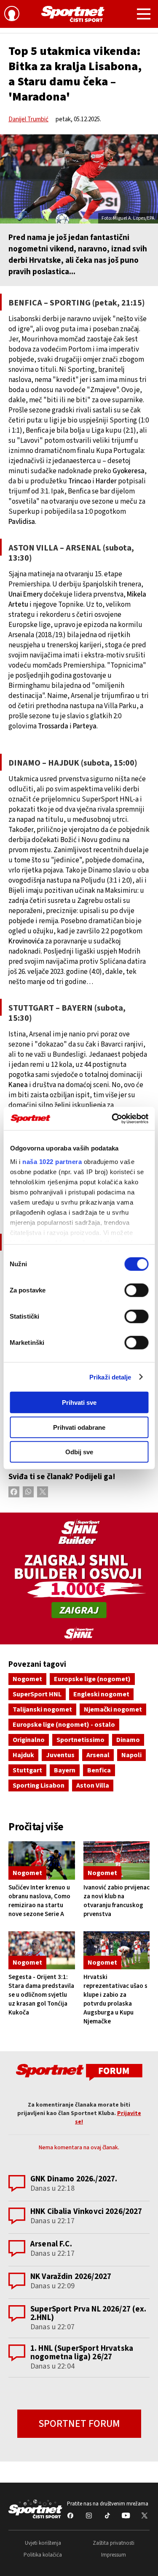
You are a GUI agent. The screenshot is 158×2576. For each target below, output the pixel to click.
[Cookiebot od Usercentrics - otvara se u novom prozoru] (112, 1118)
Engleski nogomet (101, 1694)
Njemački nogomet (113, 1709)
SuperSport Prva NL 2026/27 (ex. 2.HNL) (88, 2313)
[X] (43, 1492)
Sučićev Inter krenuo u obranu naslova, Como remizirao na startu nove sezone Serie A (39, 1901)
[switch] (136, 1290)
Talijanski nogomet (42, 1709)
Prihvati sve (79, 1402)
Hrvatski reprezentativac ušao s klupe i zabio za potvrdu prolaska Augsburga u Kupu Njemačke (115, 1999)
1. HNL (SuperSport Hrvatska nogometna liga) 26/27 (82, 2353)
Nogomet (27, 1679)
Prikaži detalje (110, 1377)
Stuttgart (27, 1770)
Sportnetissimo (80, 1740)
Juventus (60, 1755)
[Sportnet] (73, 14)
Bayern (65, 1770)
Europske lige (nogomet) (92, 1679)
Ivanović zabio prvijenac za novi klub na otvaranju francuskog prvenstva (116, 1901)
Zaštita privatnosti (114, 2543)
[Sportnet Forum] (79, 2072)
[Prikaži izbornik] (144, 15)
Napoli (131, 1755)
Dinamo (128, 1740)
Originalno (29, 1740)
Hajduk (23, 1755)
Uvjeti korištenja (43, 2543)
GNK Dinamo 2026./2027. (74, 2179)
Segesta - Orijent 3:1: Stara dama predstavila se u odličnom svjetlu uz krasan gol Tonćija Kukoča (41, 1995)
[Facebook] (14, 1492)
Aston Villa (93, 1785)
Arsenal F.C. (51, 2244)
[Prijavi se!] (12, 15)
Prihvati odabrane (79, 1427)
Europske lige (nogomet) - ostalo (64, 1725)
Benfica (99, 1770)
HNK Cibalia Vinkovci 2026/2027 (86, 2212)
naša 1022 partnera (52, 1161)
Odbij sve (79, 1452)
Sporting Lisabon (39, 1785)
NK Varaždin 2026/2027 (71, 2277)
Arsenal (98, 1755)
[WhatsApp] (28, 1492)
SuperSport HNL (37, 1694)
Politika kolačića (43, 2555)
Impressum (114, 2555)
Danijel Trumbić (28, 119)
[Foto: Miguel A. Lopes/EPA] (79, 179)
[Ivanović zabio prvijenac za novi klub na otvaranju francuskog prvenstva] (117, 1860)
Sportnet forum (79, 2424)
